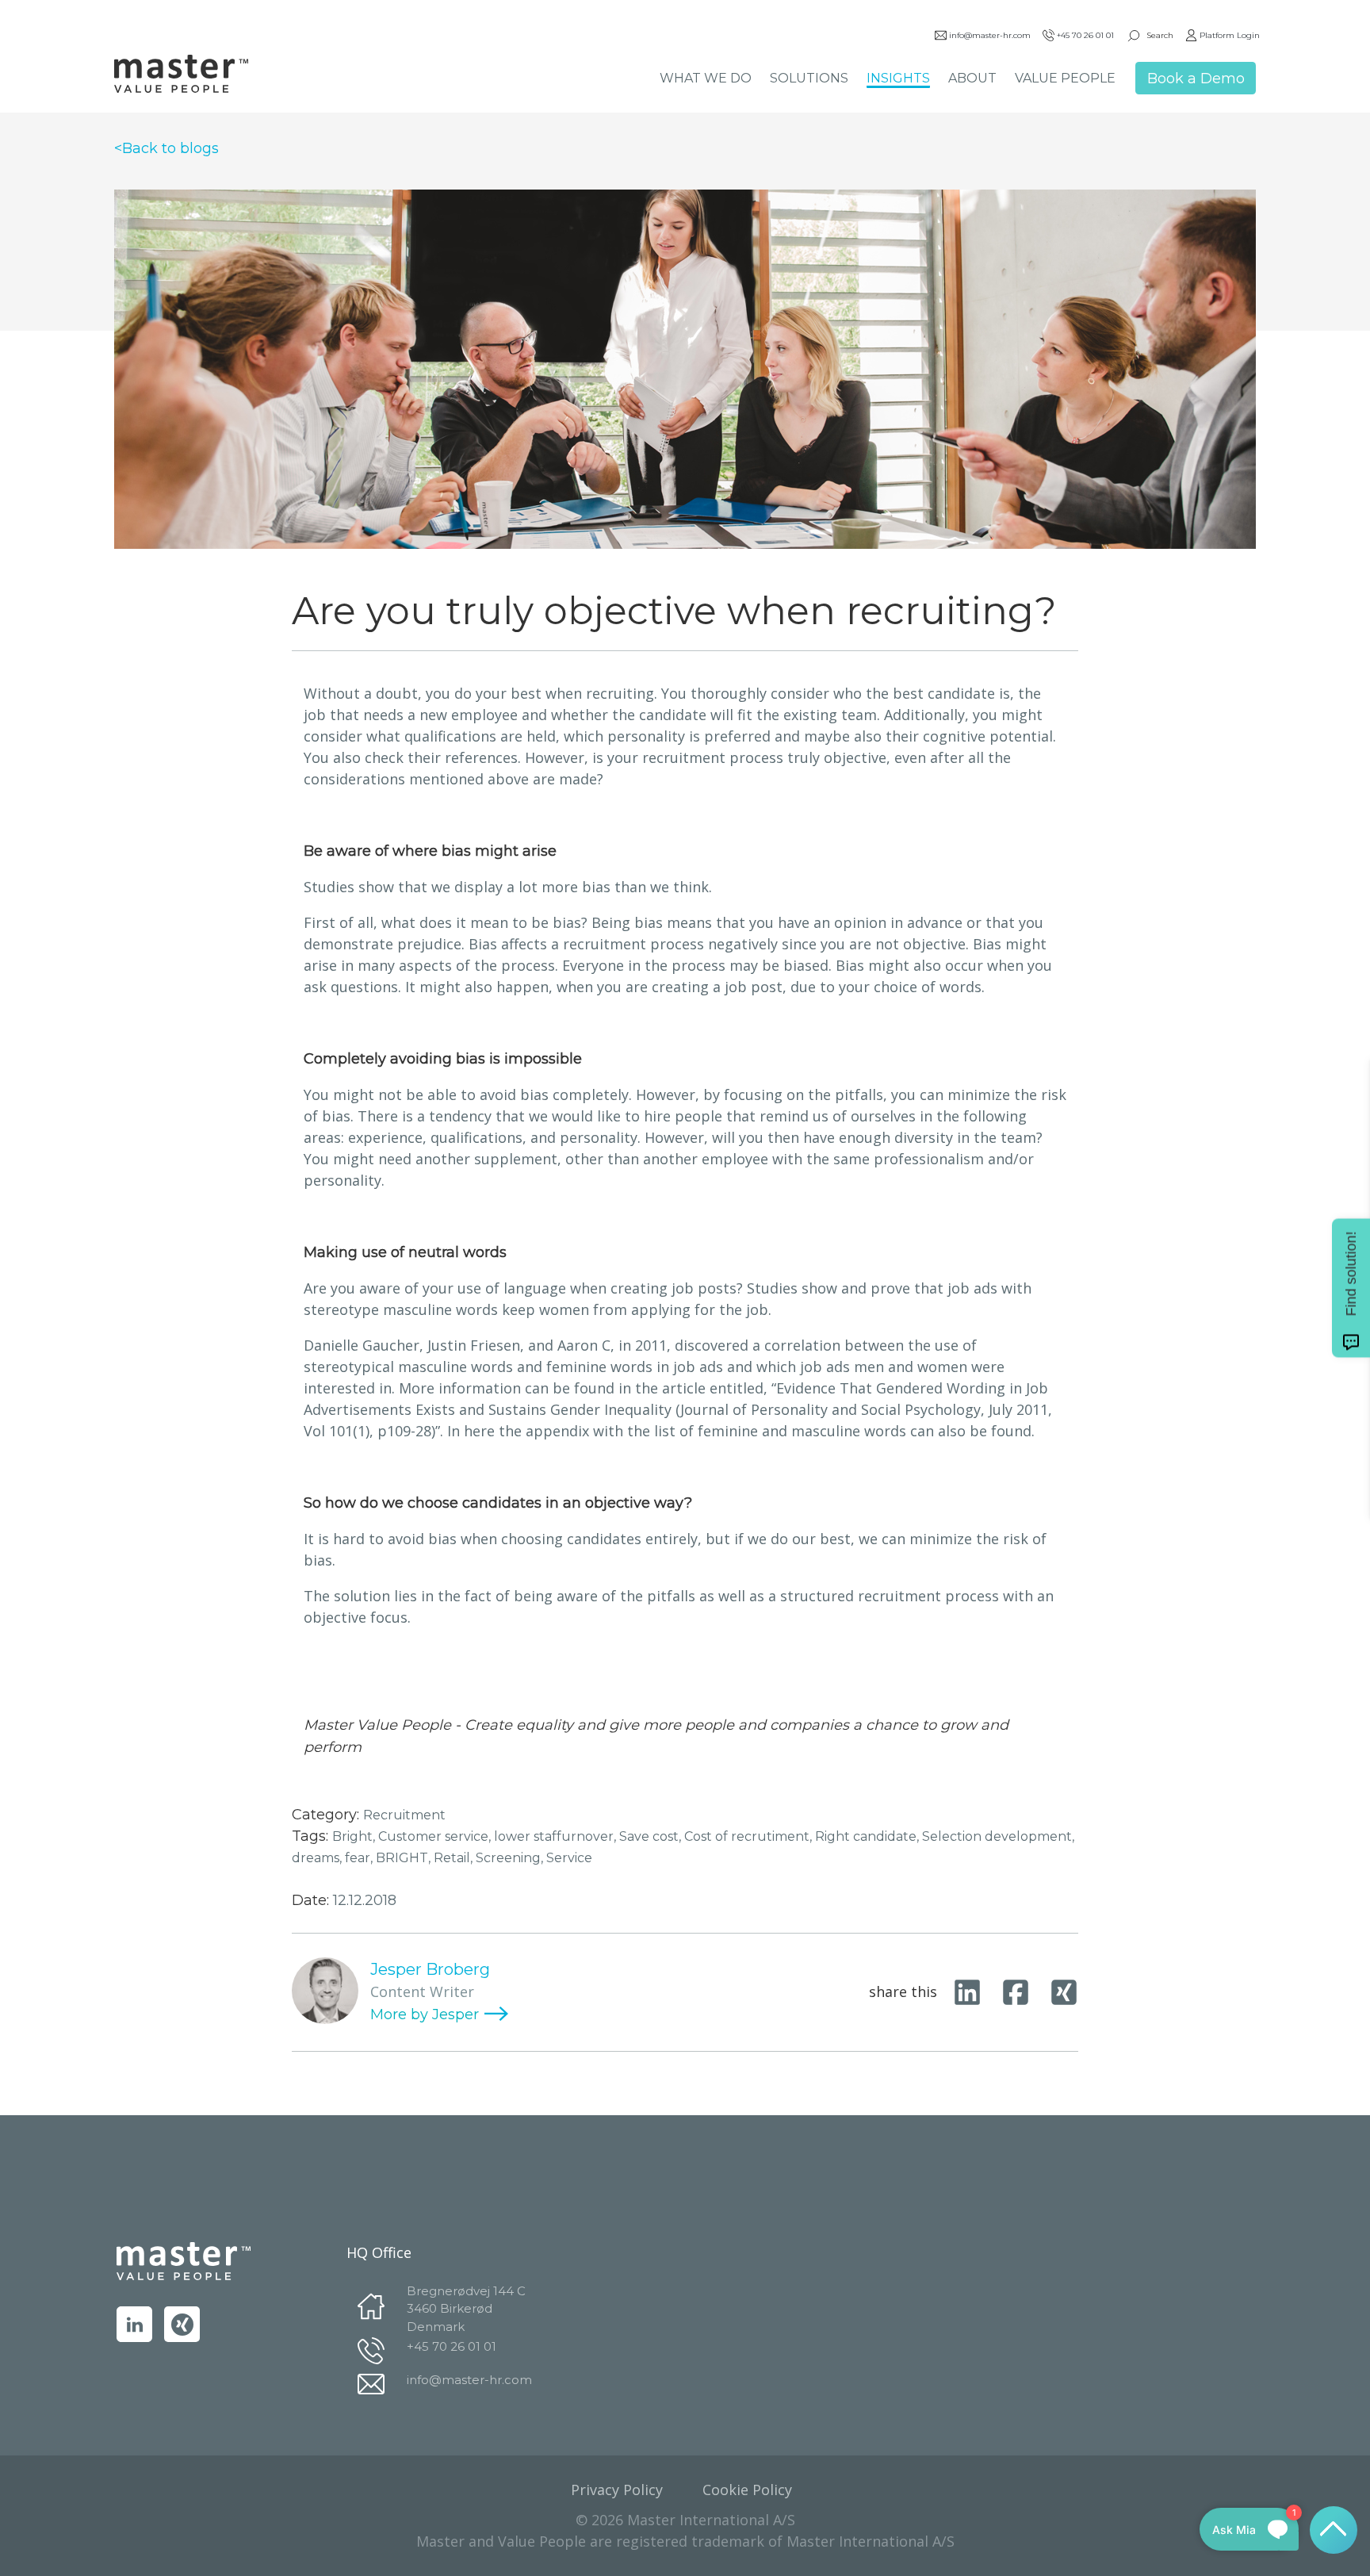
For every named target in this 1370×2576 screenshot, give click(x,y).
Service (569, 1858)
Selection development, (998, 1836)
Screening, (511, 1858)
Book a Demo (1196, 79)
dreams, (318, 1858)
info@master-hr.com (990, 35)
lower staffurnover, (557, 1836)
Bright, (355, 1836)
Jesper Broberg (430, 1969)
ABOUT (972, 78)
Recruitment (404, 1815)
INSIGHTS (898, 78)
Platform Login (1230, 35)
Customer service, (436, 1836)
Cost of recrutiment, (750, 1836)
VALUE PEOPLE (1065, 78)
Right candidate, (869, 1836)
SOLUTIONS (809, 78)
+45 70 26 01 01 (1085, 35)
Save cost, (652, 1836)
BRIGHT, (405, 1858)
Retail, (455, 1858)
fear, (360, 1858)
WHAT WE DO (706, 78)
